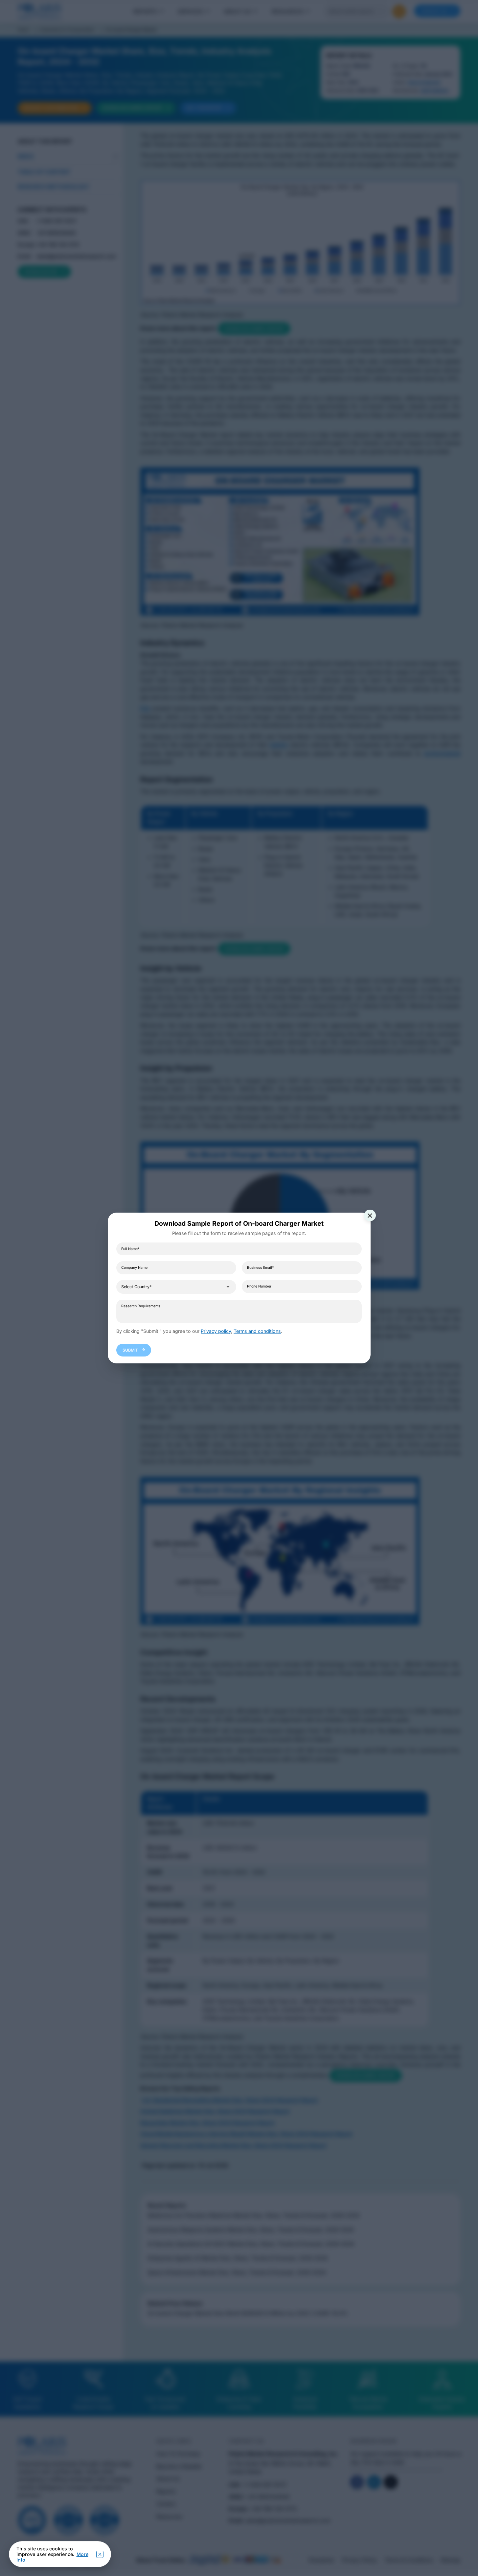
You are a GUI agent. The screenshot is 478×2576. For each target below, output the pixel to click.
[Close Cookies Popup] (100, 2554)
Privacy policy (216, 1331)
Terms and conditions (257, 1331)
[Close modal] (370, 1216)
